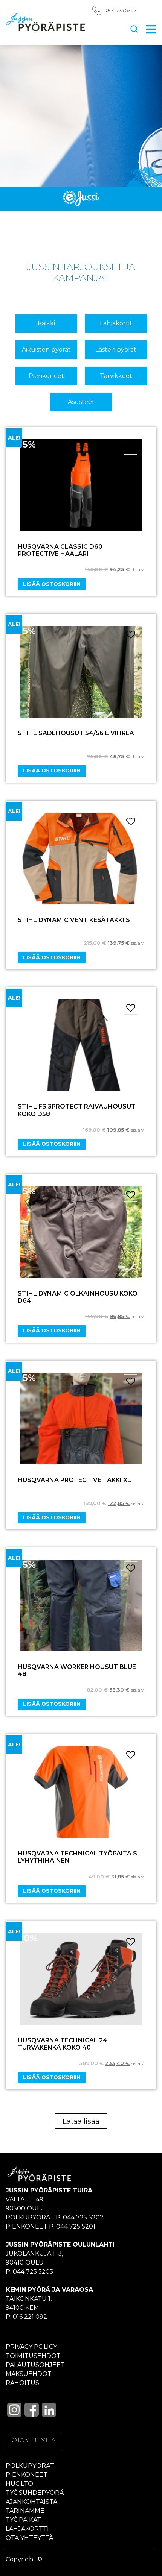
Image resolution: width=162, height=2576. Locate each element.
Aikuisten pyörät (46, 350)
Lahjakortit (116, 323)
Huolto (19, 2484)
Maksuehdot (29, 2374)
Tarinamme (25, 2511)
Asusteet (81, 402)
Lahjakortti (27, 2529)
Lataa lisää (81, 2121)
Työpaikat (23, 2520)
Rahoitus (22, 2383)
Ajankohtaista (31, 2502)
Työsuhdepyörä (35, 2493)
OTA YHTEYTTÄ (34, 2440)
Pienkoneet (46, 376)
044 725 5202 (121, 10)
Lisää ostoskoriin (52, 584)
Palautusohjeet (35, 2365)
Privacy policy (31, 2347)
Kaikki (46, 323)
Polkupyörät (30, 2466)
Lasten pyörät (116, 350)
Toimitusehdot (33, 2356)
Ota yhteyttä (30, 2538)
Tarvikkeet (116, 376)
